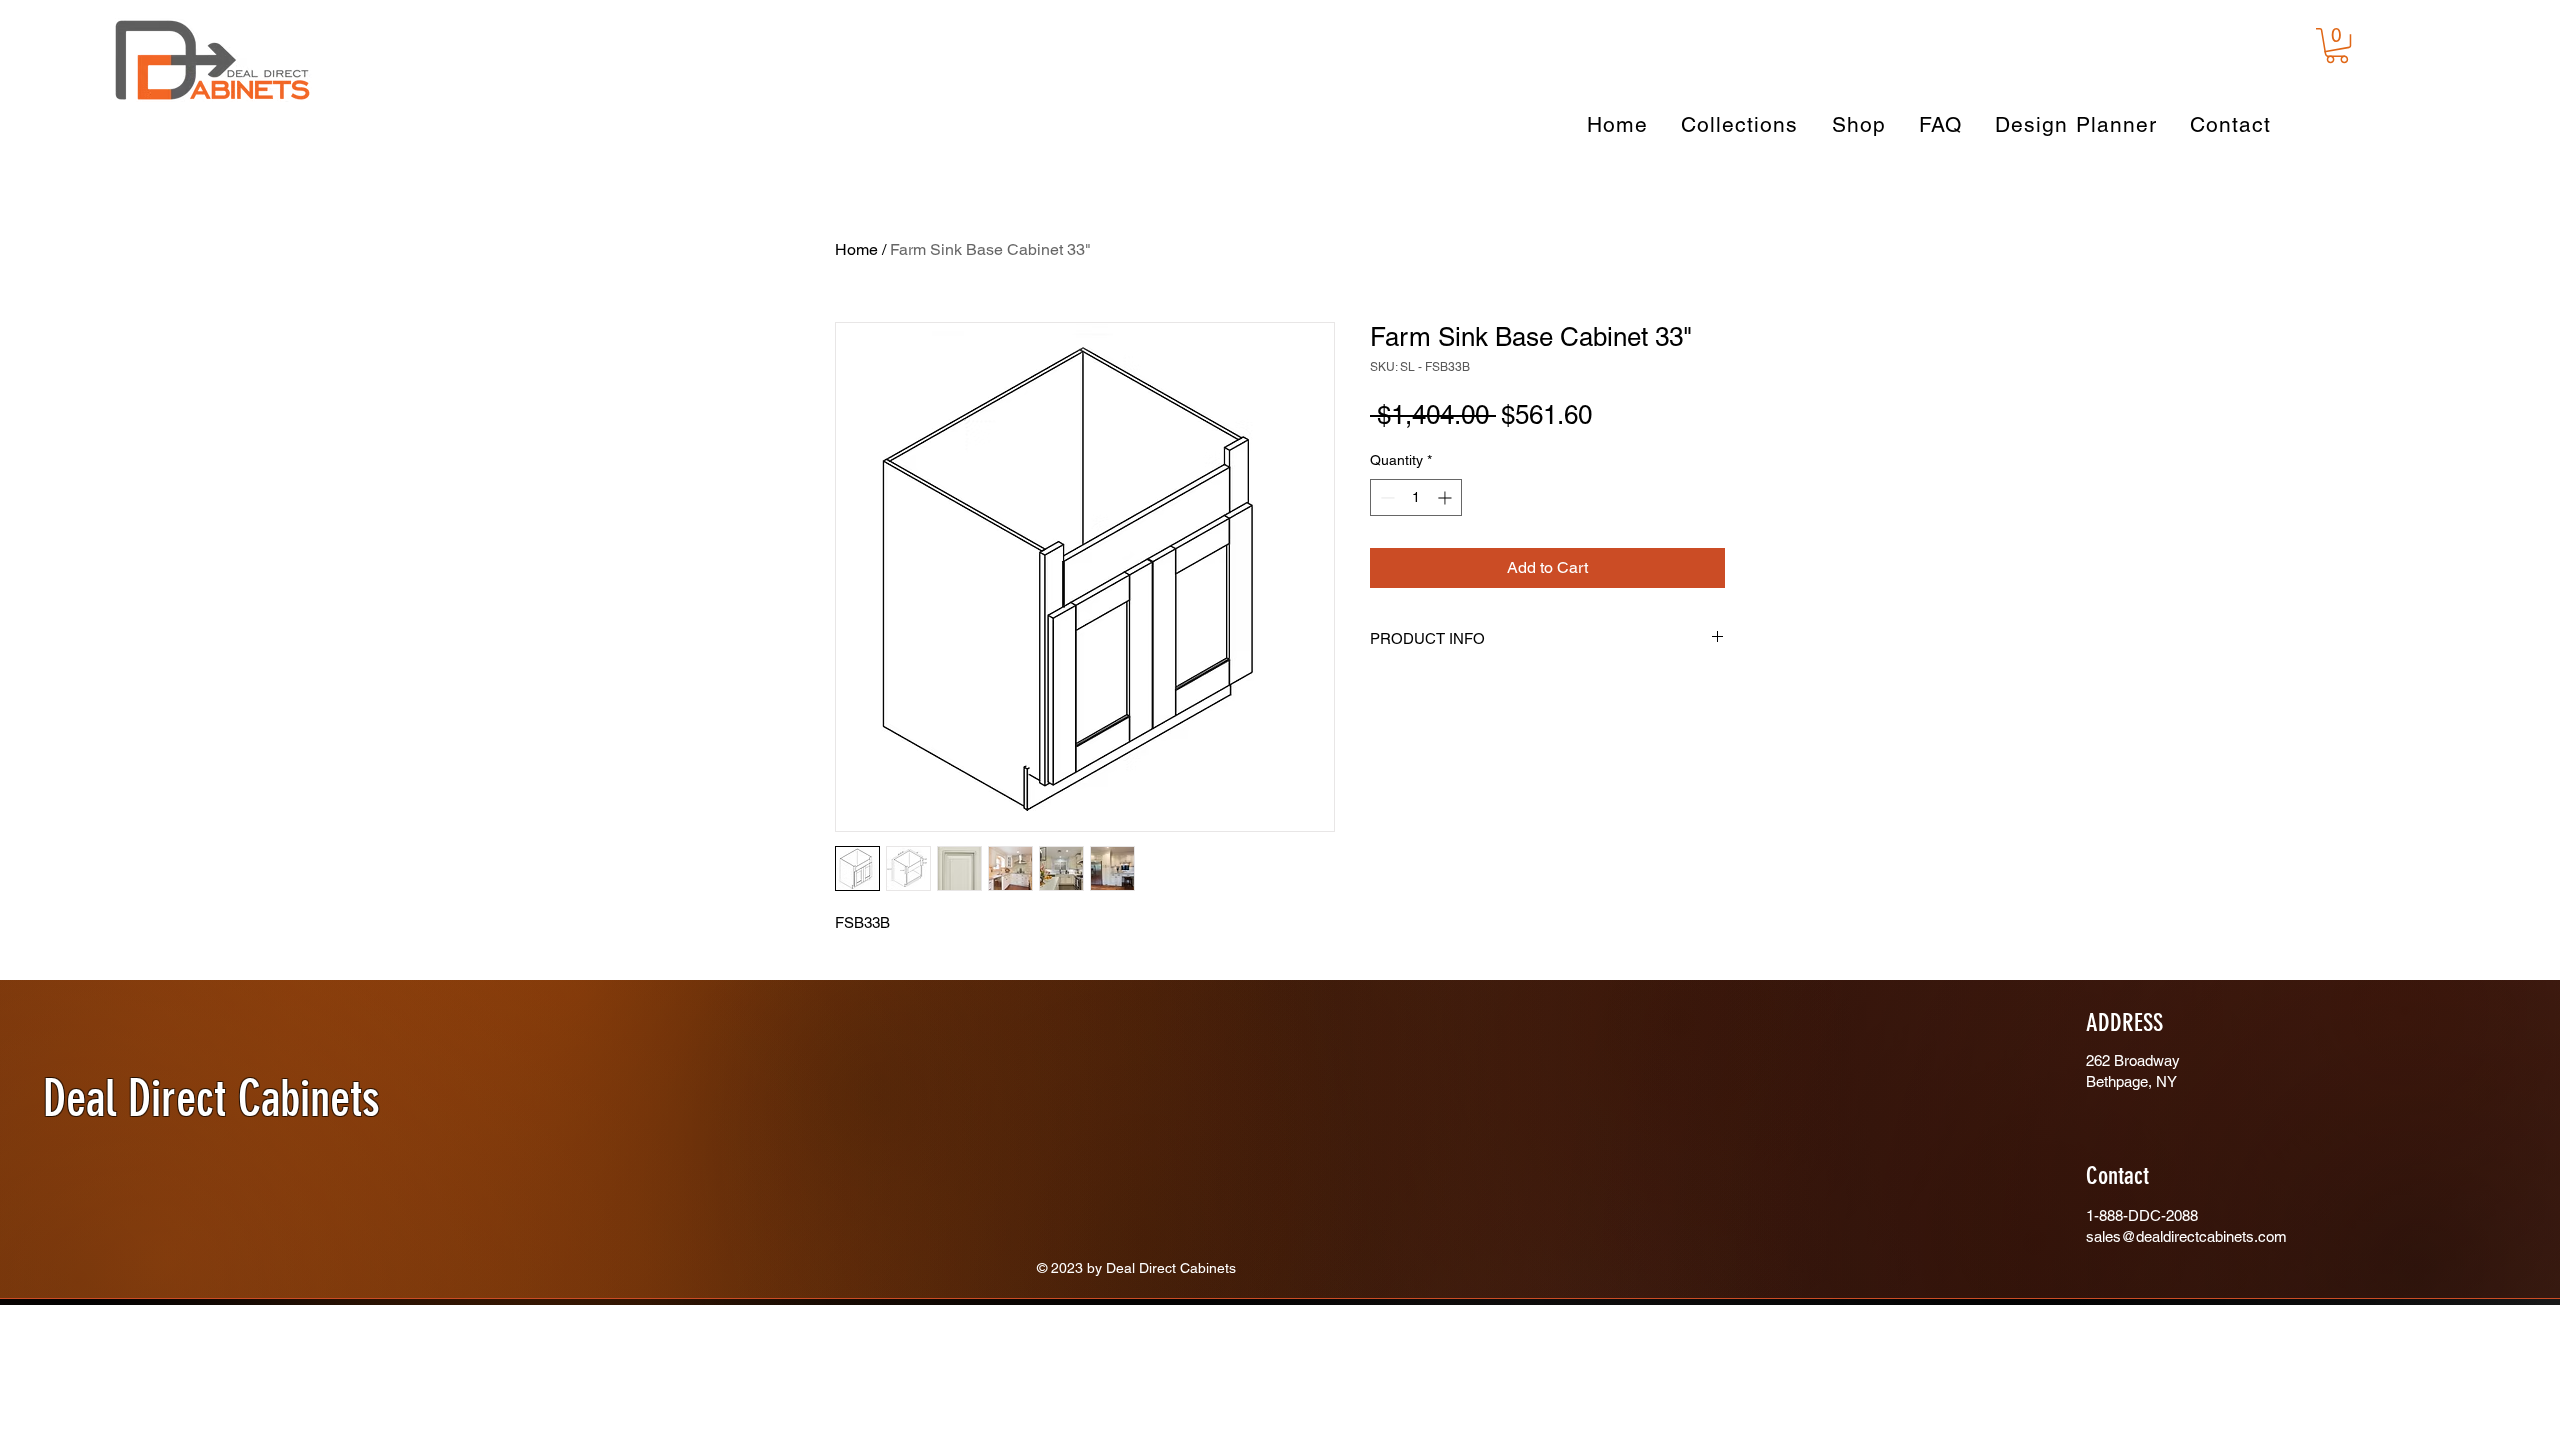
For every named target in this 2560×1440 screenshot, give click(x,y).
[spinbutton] (1416, 549)
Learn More (1447, 473)
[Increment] (1446, 549)
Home (856, 249)
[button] (2337, 45)
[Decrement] (1385, 549)
